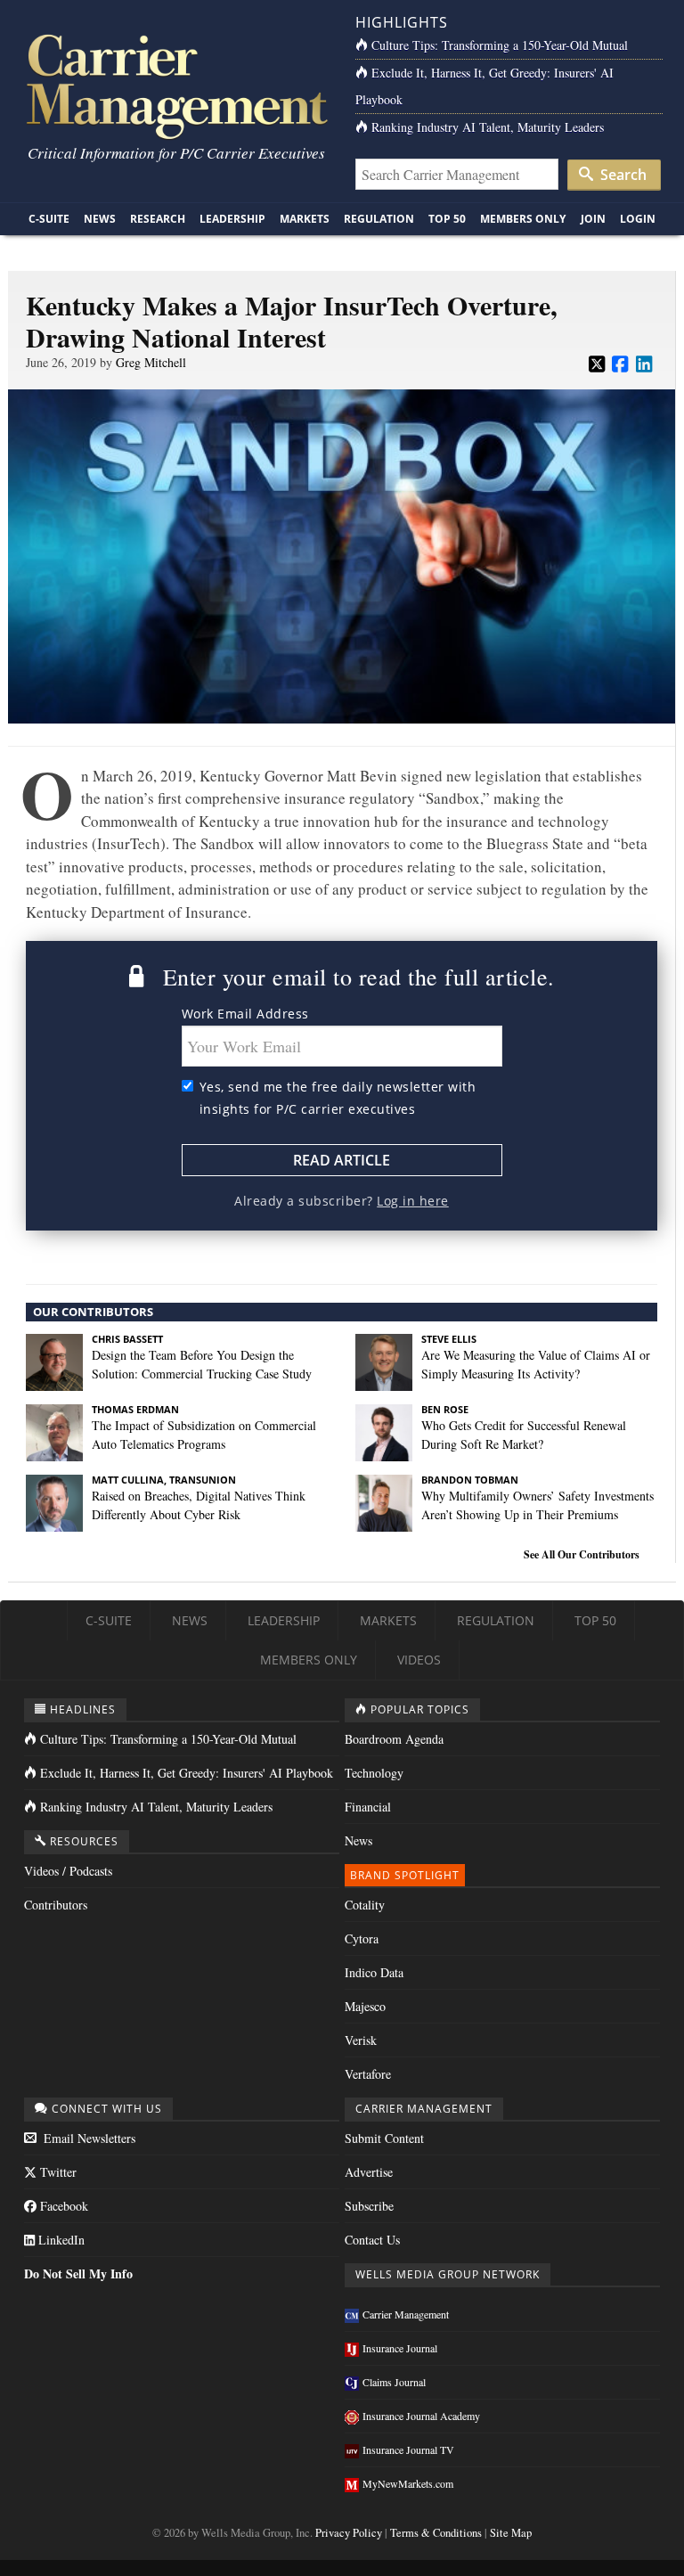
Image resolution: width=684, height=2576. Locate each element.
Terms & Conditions (436, 2533)
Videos (419, 1660)
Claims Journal (394, 2382)
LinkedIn (60, 2240)
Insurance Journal (400, 2348)
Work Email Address (245, 1014)
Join (593, 219)
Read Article (342, 1160)
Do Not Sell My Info (78, 2273)
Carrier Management (406, 2314)
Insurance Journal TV (408, 2449)
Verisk (361, 2040)
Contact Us (372, 2240)
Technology (374, 1773)
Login (638, 219)
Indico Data (374, 1972)
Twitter (57, 2172)
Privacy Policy (349, 2533)
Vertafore (368, 2074)
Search (622, 175)
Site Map (511, 2533)
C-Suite (49, 219)
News (100, 219)
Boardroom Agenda (394, 1739)
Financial (368, 1807)
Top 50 (447, 219)
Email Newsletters (88, 2138)
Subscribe (369, 2206)
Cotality (365, 1905)
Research (158, 219)
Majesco (365, 2006)
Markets (305, 219)
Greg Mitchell (151, 362)
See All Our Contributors (582, 1554)
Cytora (362, 1938)
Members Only (523, 219)
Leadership (232, 219)
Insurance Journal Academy (421, 2416)
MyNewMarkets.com (408, 2483)
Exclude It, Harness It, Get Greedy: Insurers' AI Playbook (187, 1773)
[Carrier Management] (175, 85)
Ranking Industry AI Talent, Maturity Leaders (488, 127)
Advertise (369, 2172)
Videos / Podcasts (68, 1871)
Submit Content (384, 2138)
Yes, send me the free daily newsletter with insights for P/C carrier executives (338, 1098)
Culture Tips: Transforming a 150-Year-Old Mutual (500, 45)
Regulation (379, 219)
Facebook (62, 2206)
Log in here (413, 1201)
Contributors (56, 1905)
